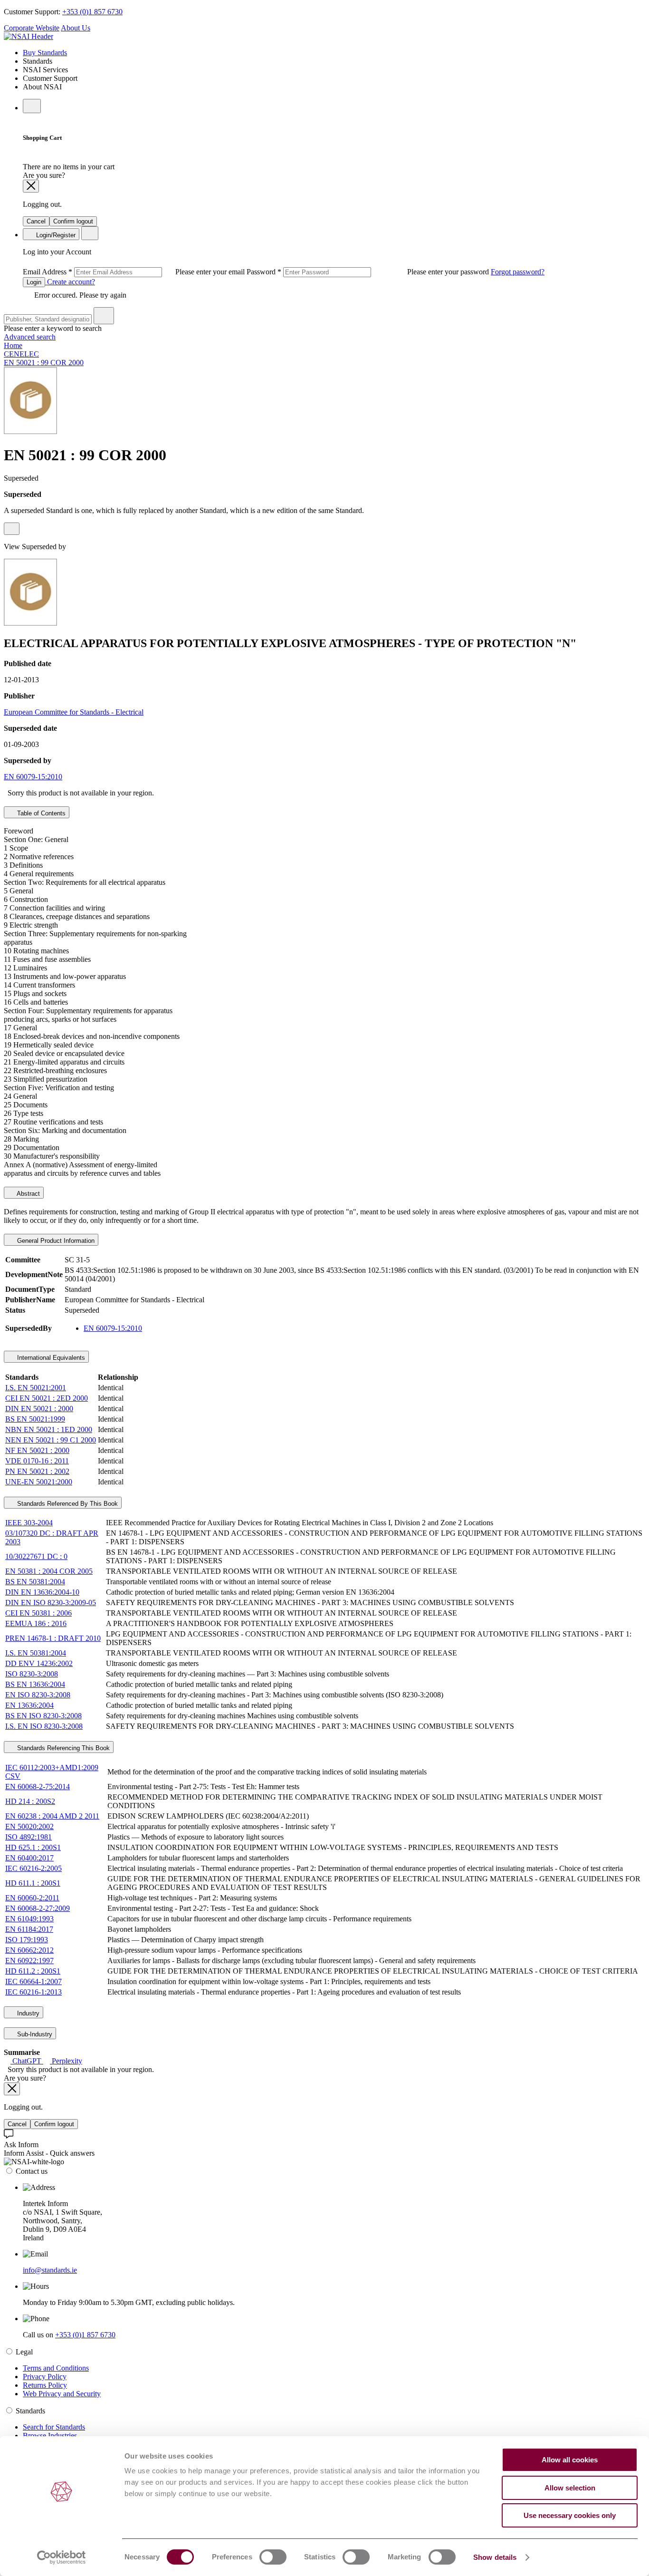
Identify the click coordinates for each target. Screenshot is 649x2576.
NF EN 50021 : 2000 (37, 1450)
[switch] (273, 2557)
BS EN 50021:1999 (35, 1419)
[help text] (12, 529)
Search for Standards (54, 2427)
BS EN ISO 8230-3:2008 (43, 1716)
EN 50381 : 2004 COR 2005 (49, 1571)
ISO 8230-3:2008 (32, 1674)
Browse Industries (50, 2436)
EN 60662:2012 (29, 1950)
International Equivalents (50, 1358)
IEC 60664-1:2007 (33, 1981)
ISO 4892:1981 (29, 1837)
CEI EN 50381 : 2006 (38, 1613)
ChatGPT (27, 2061)
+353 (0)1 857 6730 (92, 12)
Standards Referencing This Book (62, 1748)
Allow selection (570, 2488)
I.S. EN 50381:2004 (36, 1653)
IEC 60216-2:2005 (33, 1868)
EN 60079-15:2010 (33, 777)
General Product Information (55, 1241)
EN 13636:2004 (29, 1705)
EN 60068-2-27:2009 (38, 1908)
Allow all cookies (570, 2460)
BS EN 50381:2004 (35, 1582)
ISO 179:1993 (27, 1940)
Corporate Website (32, 28)
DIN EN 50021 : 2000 (39, 1409)
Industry (27, 2013)
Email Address (135, 272)
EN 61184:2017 (29, 1929)
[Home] (29, 36)
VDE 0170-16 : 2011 (37, 1461)
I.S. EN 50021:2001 (36, 1388)
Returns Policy (45, 2385)
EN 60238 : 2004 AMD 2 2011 (52, 1816)
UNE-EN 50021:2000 (39, 1482)
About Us (76, 28)
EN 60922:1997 (29, 1961)
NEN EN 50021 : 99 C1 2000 (51, 1440)
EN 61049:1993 (29, 1919)
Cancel (36, 221)
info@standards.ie (50, 2270)
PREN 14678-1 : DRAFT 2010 (53, 1638)
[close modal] (31, 186)
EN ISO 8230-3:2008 (38, 1695)
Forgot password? (518, 272)
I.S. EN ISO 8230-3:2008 (44, 1726)
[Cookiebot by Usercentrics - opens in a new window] (62, 2557)
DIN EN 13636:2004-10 (42, 1592)
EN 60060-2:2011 (32, 1898)
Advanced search (30, 337)
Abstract (28, 1194)
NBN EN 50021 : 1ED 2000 (49, 1429)
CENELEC (21, 354)
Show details (495, 2557)
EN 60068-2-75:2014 (38, 1787)
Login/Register (55, 235)
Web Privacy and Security (62, 2394)
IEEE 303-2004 (29, 1523)
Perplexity (66, 2061)
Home (13, 345)
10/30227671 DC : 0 (36, 1556)
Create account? (70, 282)
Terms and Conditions (56, 2368)
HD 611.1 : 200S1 (33, 1883)
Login (34, 282)
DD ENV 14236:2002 (39, 1663)
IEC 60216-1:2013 (33, 1992)
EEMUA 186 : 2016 (36, 1623)
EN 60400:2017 (29, 1858)
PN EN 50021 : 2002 (37, 1471)
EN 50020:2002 (29, 1826)
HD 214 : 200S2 (30, 1801)
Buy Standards (45, 53)
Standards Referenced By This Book (67, 1504)
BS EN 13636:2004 (35, 1684)
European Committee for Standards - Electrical (74, 712)
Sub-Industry (34, 2034)
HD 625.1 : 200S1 (33, 1847)
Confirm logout (73, 221)
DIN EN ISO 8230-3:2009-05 (51, 1603)
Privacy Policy (45, 2377)
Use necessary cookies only (570, 2515)
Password (369, 272)
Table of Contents (40, 813)
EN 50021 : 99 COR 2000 (44, 363)
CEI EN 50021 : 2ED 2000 (47, 1398)
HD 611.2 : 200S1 (33, 1971)
